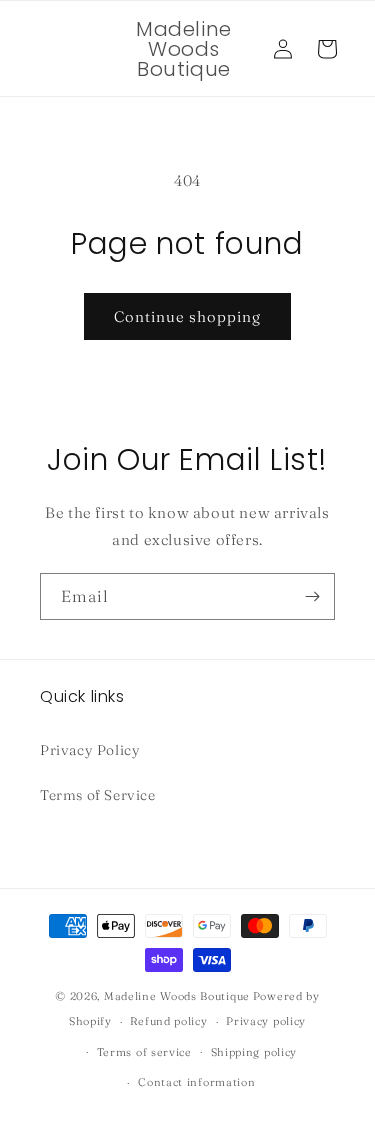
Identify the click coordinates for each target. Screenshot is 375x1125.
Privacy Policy (90, 750)
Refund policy (168, 1021)
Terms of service (144, 1052)
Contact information (196, 1082)
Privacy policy (266, 1021)
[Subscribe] (312, 596)
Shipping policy (254, 1052)
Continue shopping (187, 316)
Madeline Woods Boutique (177, 996)
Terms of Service (98, 795)
